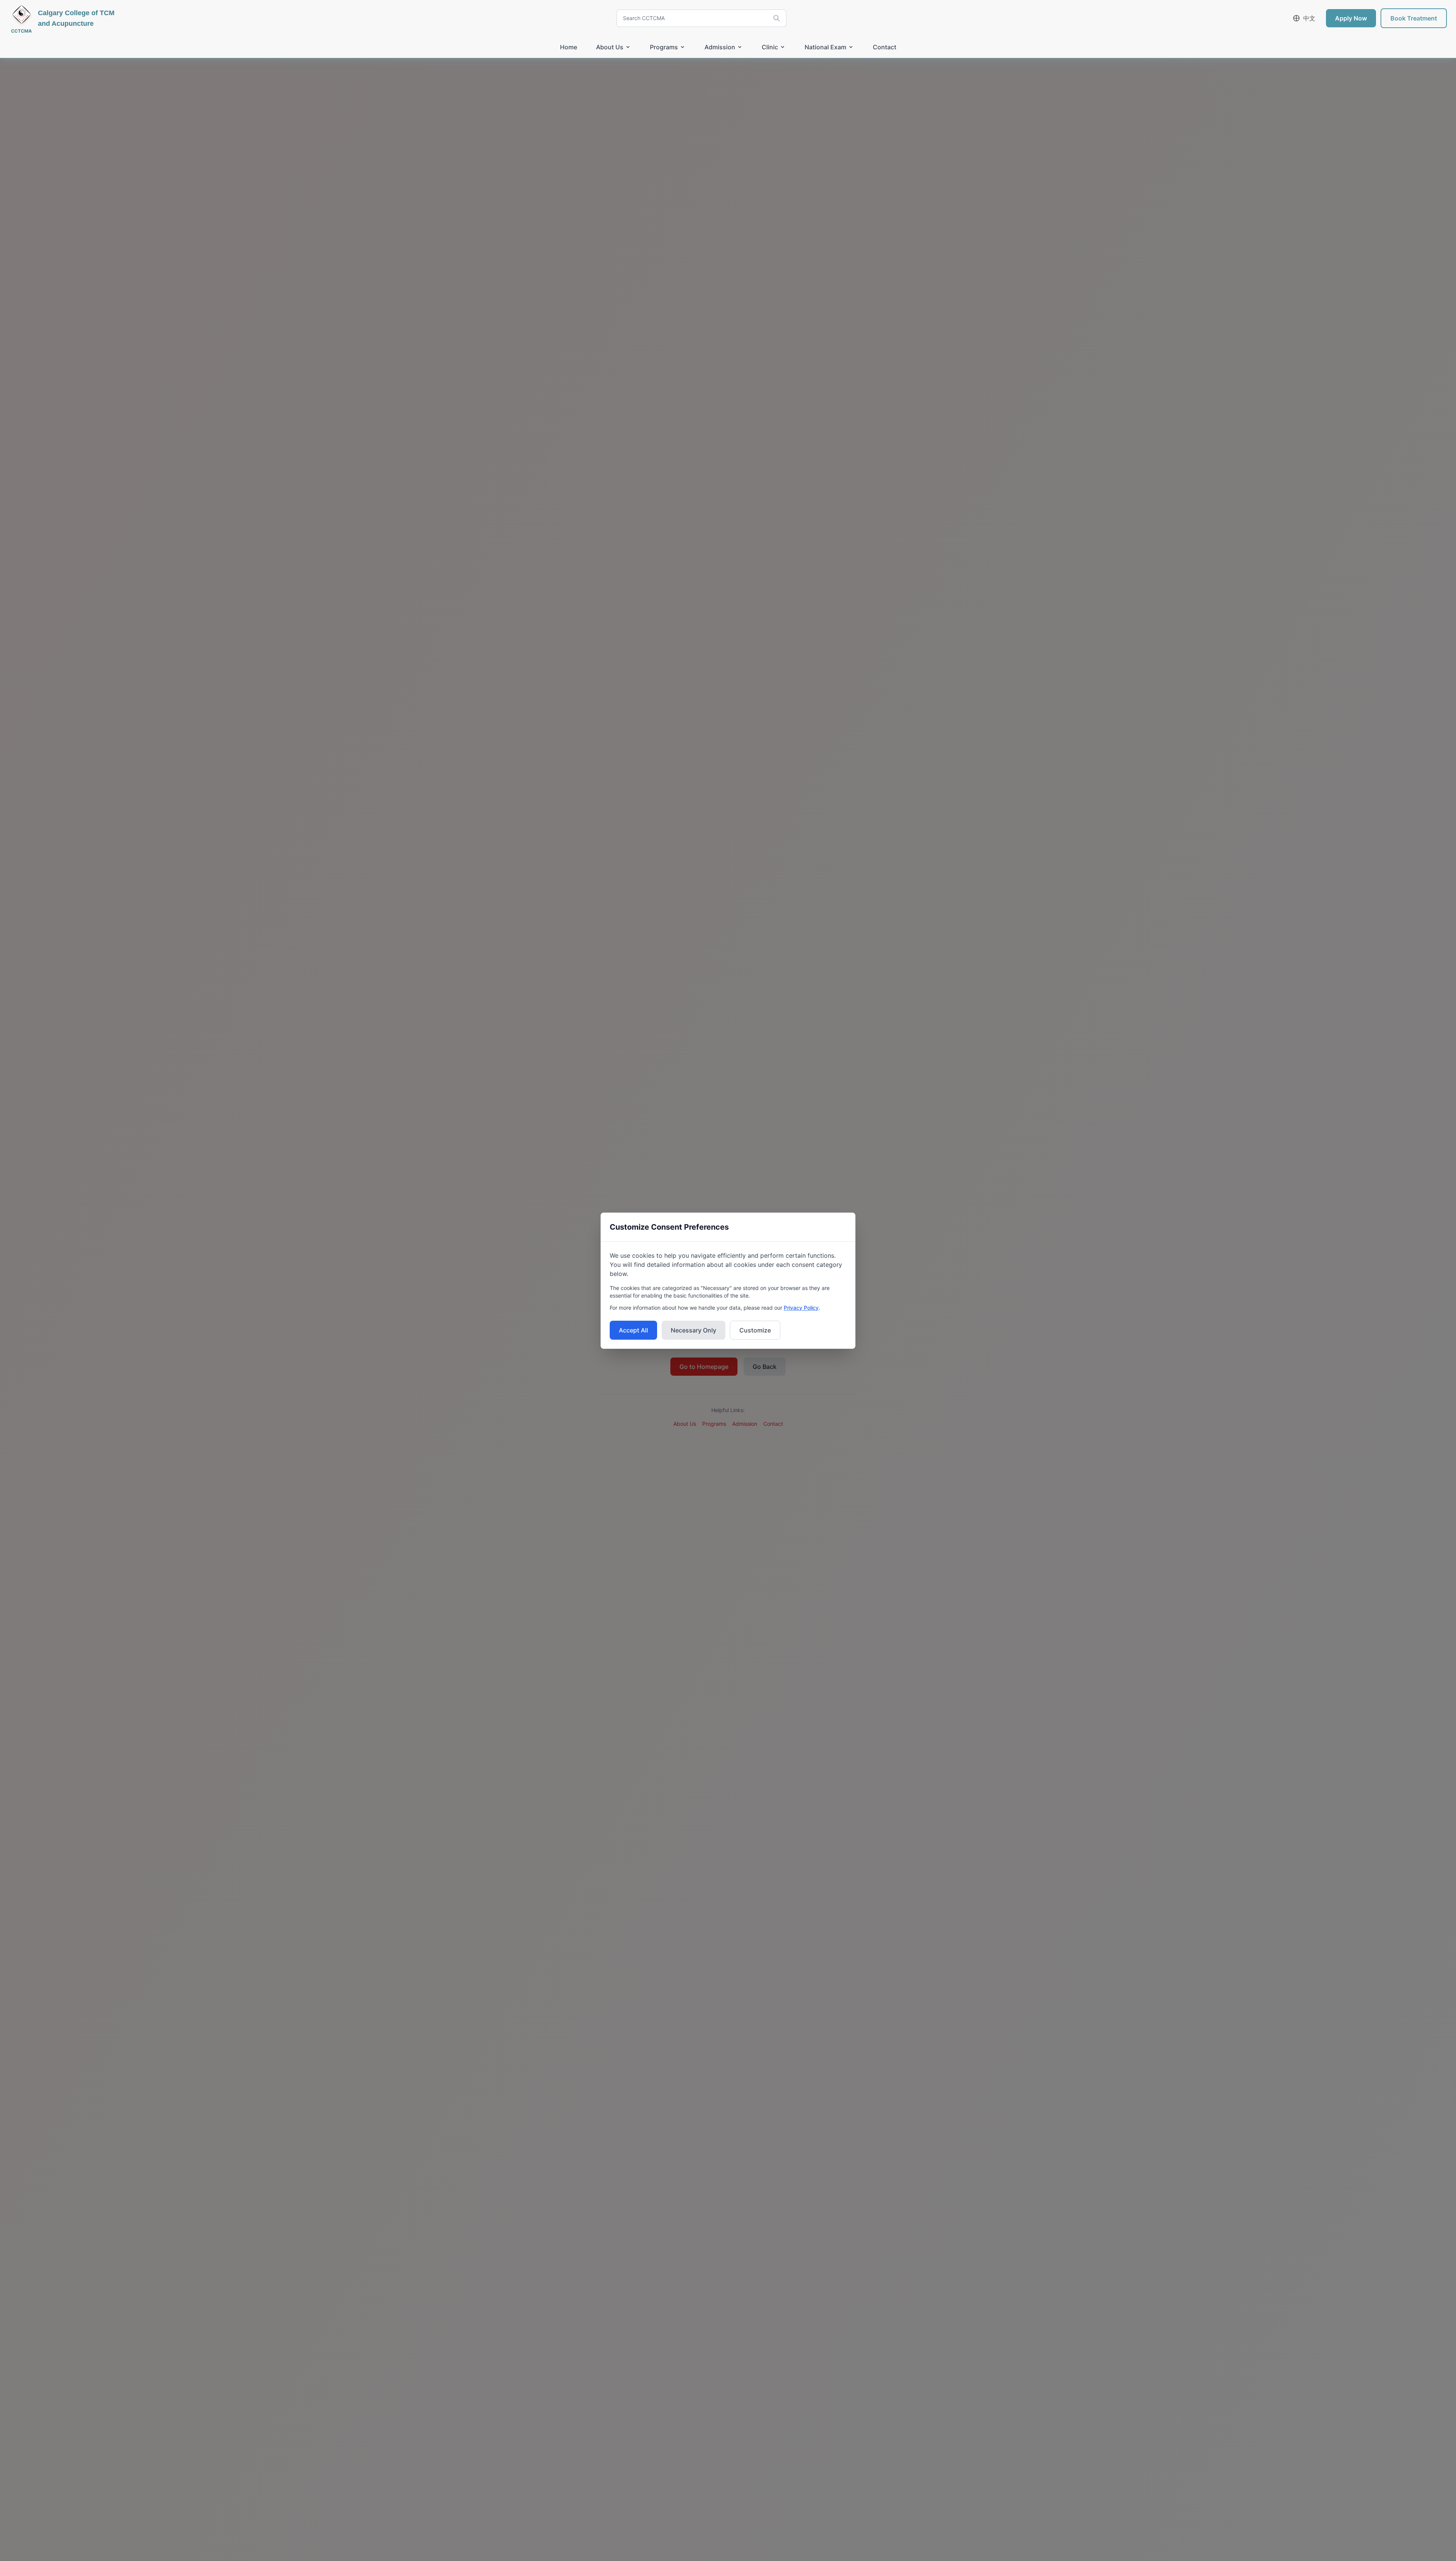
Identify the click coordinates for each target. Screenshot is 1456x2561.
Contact (885, 47)
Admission (720, 47)
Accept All (633, 1330)
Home (569, 47)
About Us (610, 47)
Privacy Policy (801, 1308)
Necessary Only (693, 1330)
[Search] (777, 18)
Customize (755, 1330)
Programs (664, 47)
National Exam (825, 47)
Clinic (770, 47)
